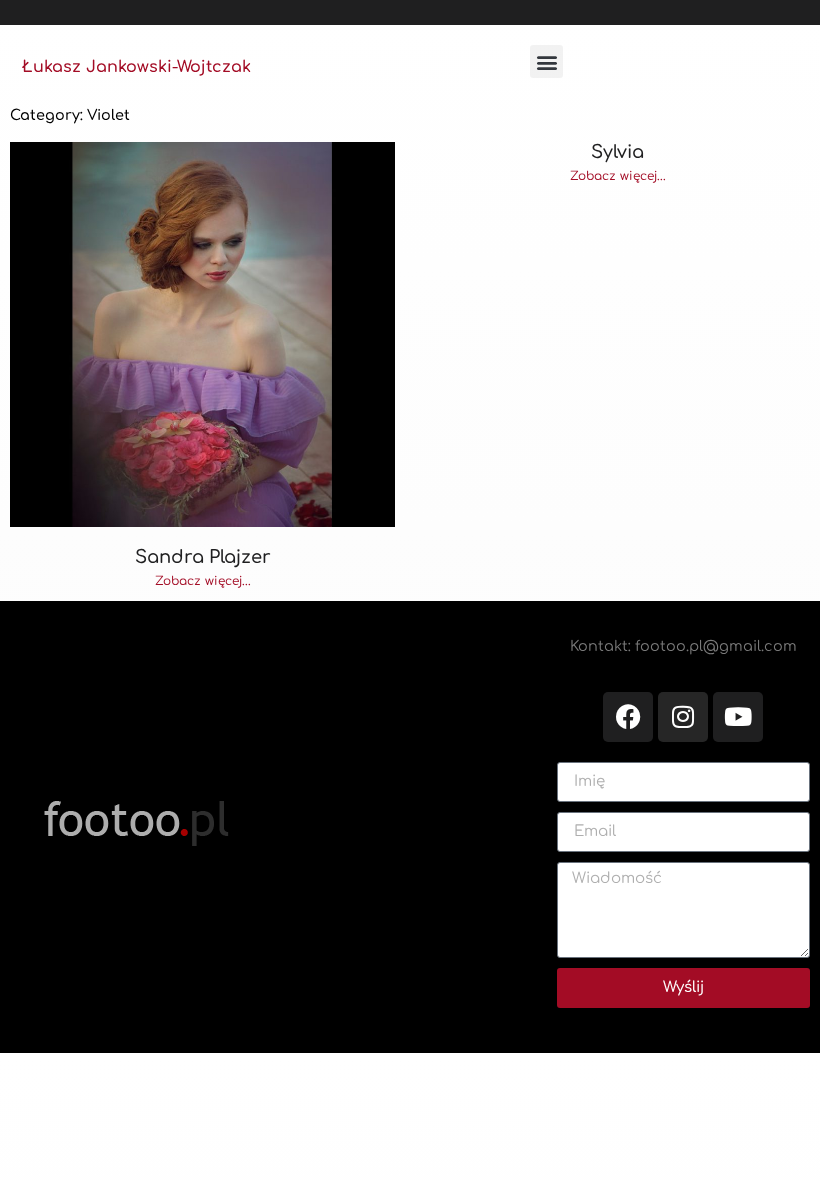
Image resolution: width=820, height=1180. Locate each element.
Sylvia (617, 152)
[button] (546, 61)
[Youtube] (738, 717)
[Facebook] (628, 717)
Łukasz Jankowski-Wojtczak (136, 67)
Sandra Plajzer (203, 557)
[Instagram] (683, 717)
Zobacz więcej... (203, 581)
